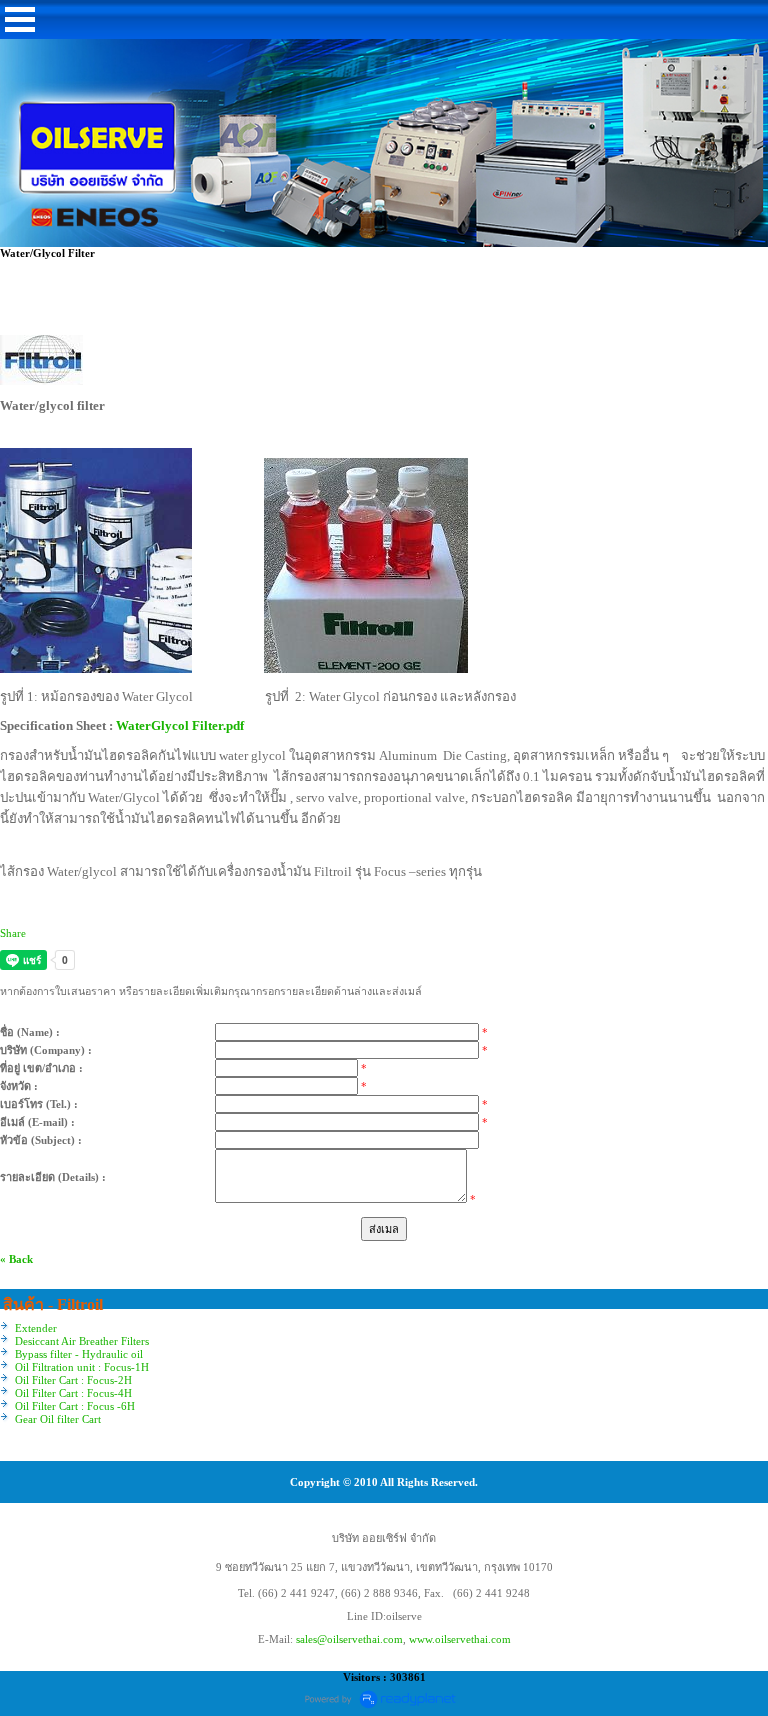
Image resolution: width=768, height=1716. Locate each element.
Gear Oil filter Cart (58, 1419)
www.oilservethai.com (460, 1639)
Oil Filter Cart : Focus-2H (73, 1380)
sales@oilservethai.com (349, 1639)
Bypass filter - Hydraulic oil (79, 1354)
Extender (36, 1328)
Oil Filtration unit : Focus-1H (82, 1367)
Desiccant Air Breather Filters (82, 1341)
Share (13, 933)
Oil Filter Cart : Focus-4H (73, 1393)
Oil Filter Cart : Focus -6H (75, 1406)
